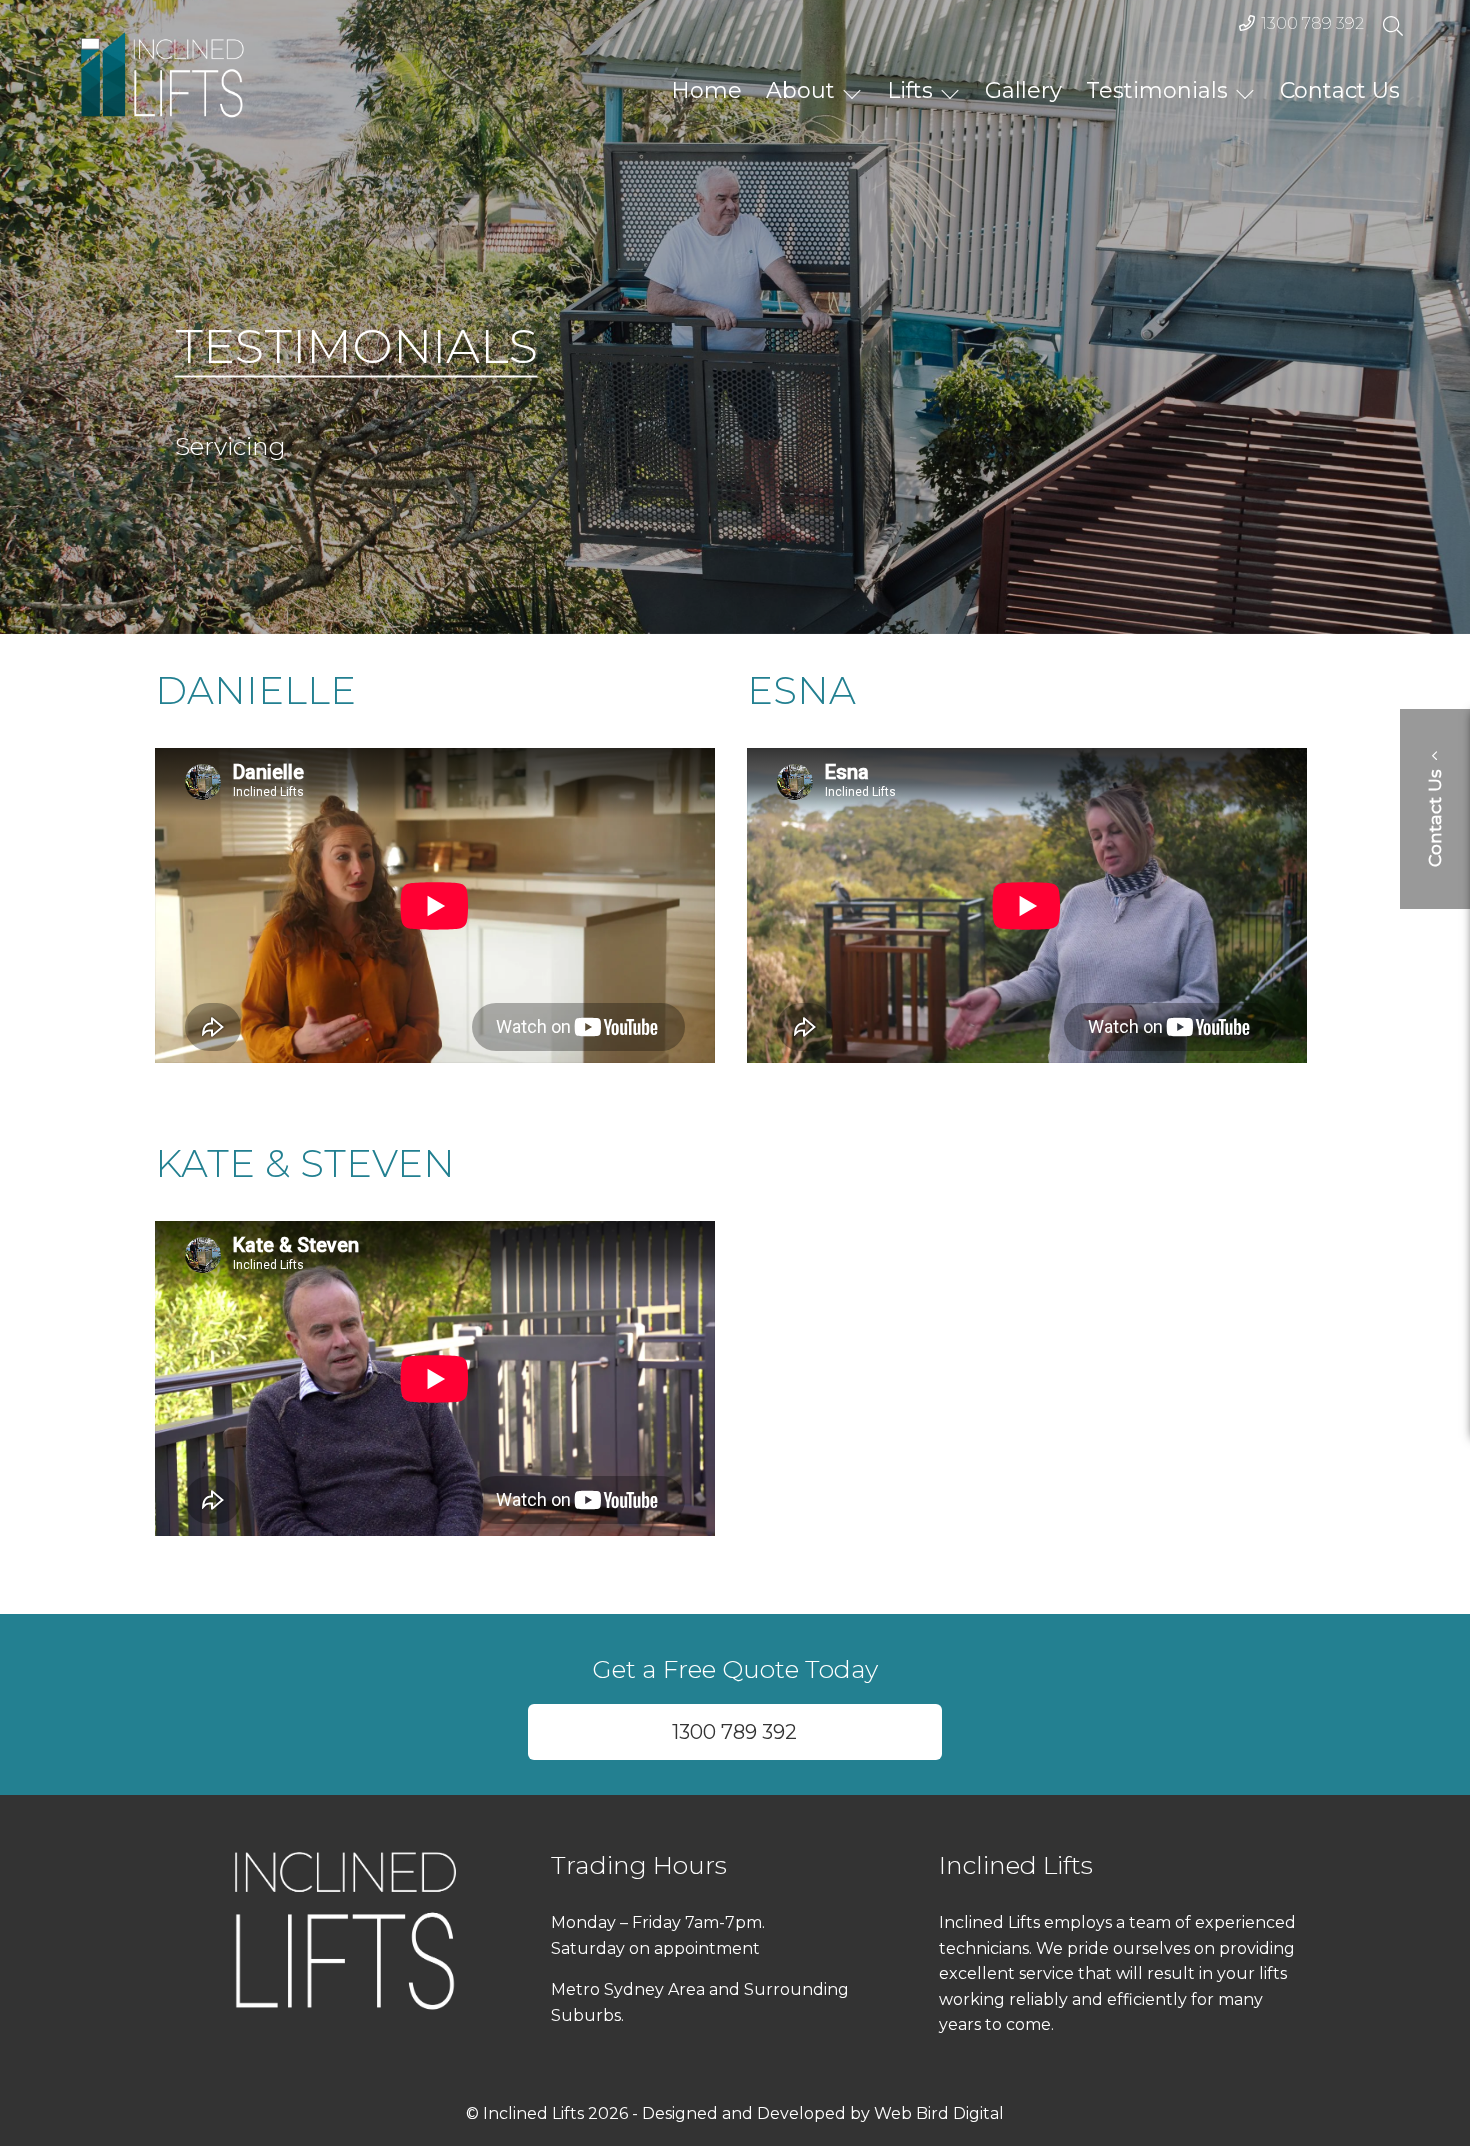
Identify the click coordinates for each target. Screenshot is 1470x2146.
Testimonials (1157, 89)
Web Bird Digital (939, 2113)
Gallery (1023, 89)
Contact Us (1340, 89)
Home (706, 89)
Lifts (910, 89)
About (800, 89)
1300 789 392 (1312, 23)
